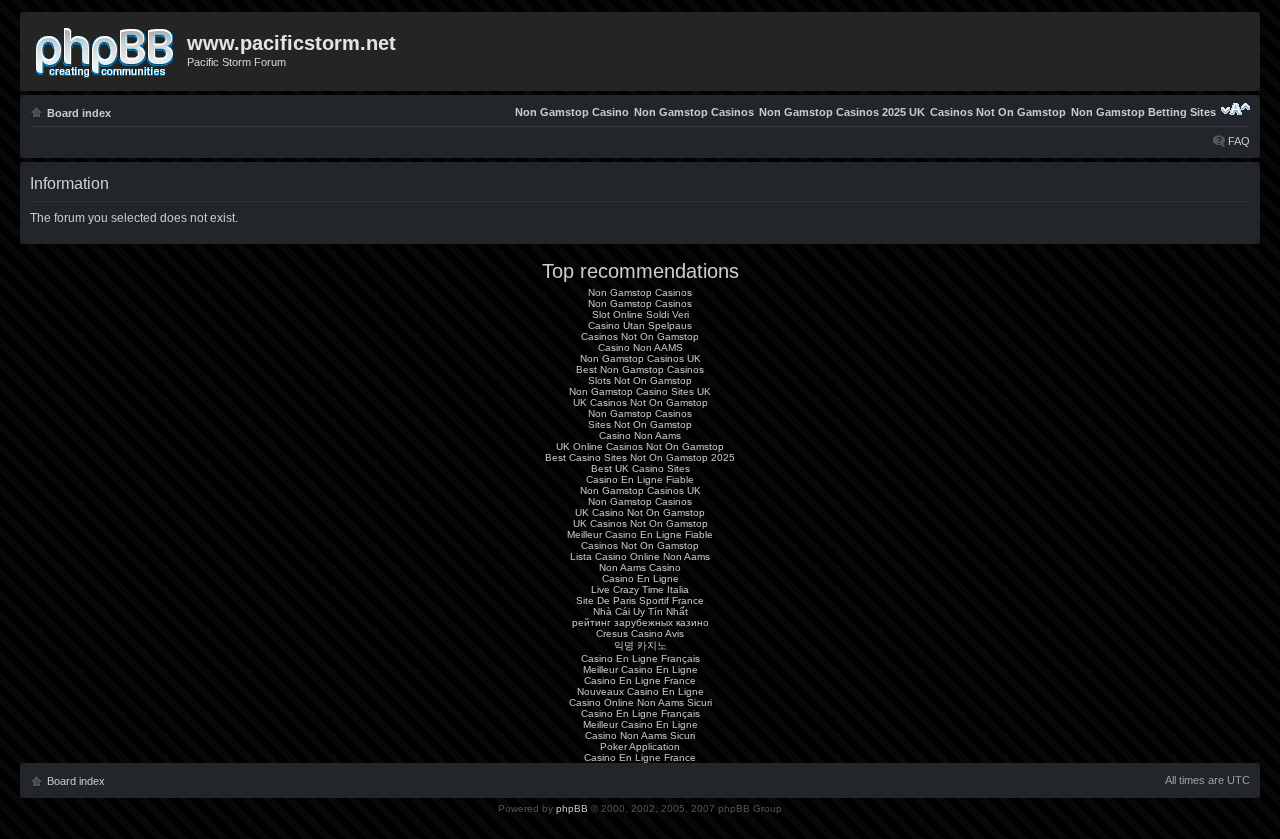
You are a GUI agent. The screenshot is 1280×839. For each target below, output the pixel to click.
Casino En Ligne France (640, 680)
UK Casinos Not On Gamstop (640, 402)
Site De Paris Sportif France (640, 600)
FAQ (1239, 141)
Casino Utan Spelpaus (640, 325)
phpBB (572, 808)
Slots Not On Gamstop (640, 380)
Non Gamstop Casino (572, 112)
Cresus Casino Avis (640, 633)
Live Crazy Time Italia (640, 589)
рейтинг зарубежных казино (640, 622)
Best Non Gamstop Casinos (640, 369)
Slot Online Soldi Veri (640, 314)
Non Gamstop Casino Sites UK (640, 391)
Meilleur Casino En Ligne (640, 669)
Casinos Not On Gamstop (998, 112)
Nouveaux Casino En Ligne (640, 691)
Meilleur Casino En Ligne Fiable (640, 534)
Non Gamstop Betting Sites (1143, 112)
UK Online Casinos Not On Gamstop (640, 446)
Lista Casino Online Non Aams (640, 556)
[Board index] (106, 49)
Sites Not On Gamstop (640, 424)
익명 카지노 (640, 645)
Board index (79, 113)
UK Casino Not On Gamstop (640, 512)
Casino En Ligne (640, 578)
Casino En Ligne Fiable (640, 479)
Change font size (1235, 109)
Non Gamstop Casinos (694, 112)
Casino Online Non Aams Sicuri (640, 702)
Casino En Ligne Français (640, 658)
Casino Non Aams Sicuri (640, 735)
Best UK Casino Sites (640, 468)
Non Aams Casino (640, 567)
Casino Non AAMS (640, 347)
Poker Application (640, 746)
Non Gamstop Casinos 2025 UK (842, 112)
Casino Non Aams (640, 435)
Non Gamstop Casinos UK (640, 358)
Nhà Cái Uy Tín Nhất (640, 611)
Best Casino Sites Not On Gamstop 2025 (640, 457)
